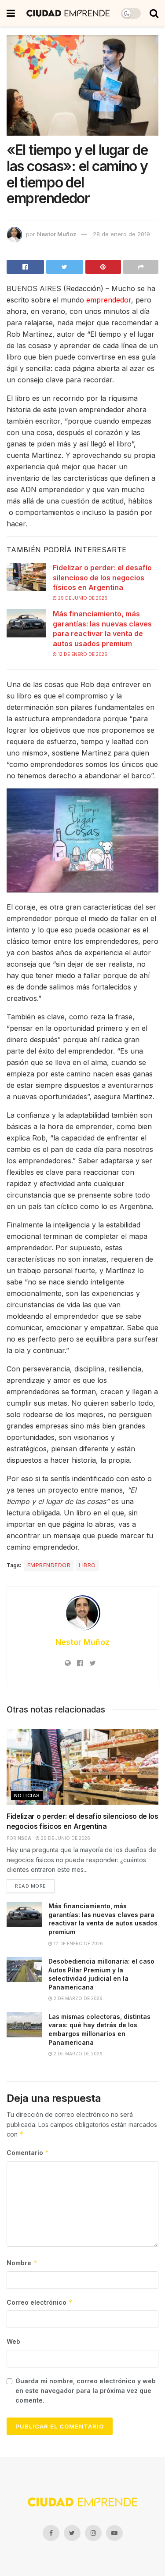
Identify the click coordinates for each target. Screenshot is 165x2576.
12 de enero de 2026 (82, 654)
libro (87, 1565)
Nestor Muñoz (57, 234)
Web (13, 2341)
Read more (31, 1886)
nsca (24, 1838)
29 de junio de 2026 (82, 598)
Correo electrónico (40, 2302)
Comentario (28, 2153)
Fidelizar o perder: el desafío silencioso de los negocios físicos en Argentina (102, 577)
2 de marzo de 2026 (77, 1998)
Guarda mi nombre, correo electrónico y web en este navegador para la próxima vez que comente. (86, 2391)
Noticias (27, 1795)
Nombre (22, 2263)
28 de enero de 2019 (121, 234)
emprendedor (109, 300)
